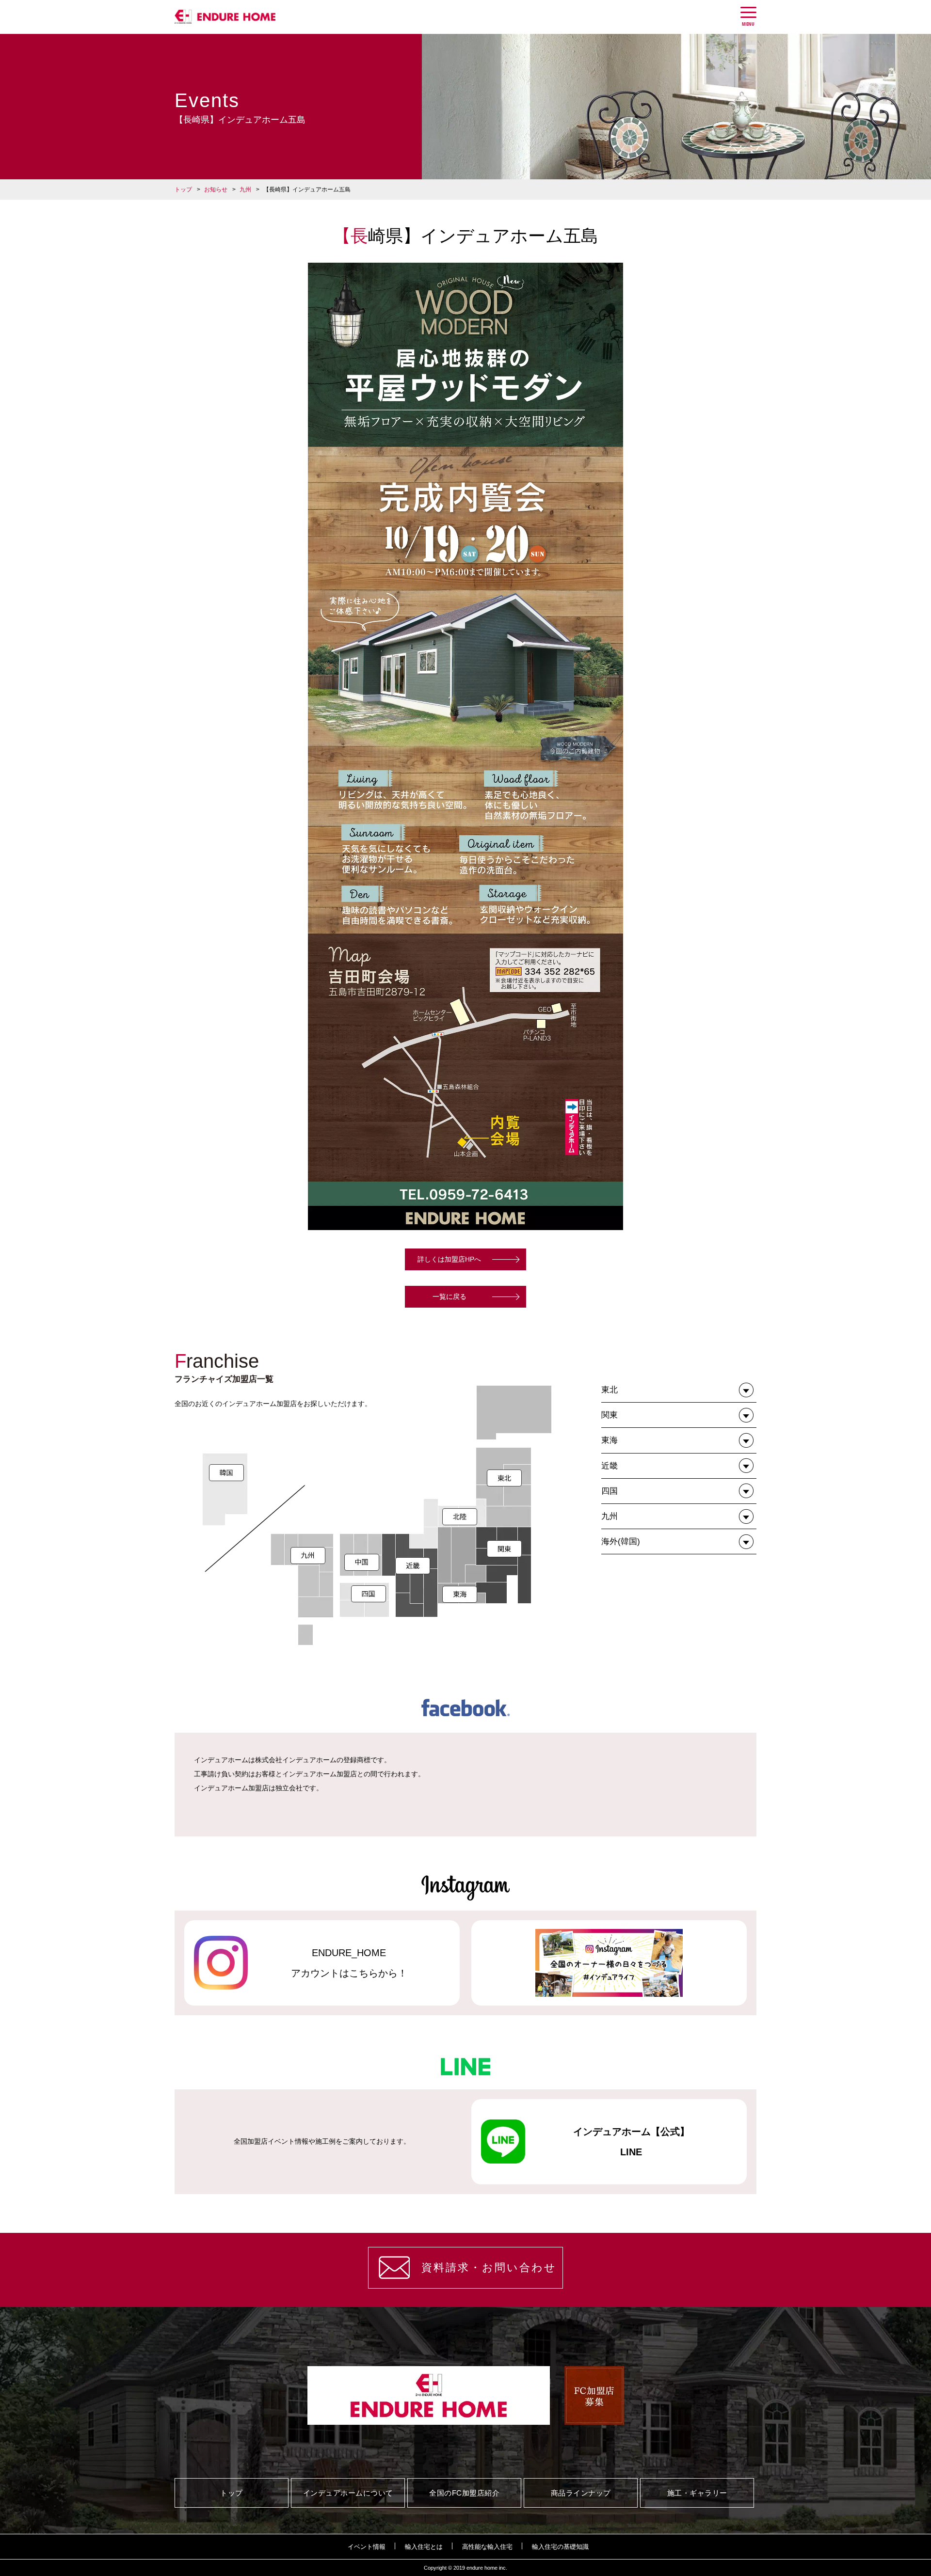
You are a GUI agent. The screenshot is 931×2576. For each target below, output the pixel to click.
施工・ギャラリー (697, 2493)
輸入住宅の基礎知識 (560, 2547)
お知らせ (216, 190)
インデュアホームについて (348, 2493)
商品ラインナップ (581, 2493)
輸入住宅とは (424, 2547)
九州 (245, 190)
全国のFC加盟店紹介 (464, 2493)
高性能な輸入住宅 (487, 2547)
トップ (183, 190)
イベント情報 (367, 2547)
